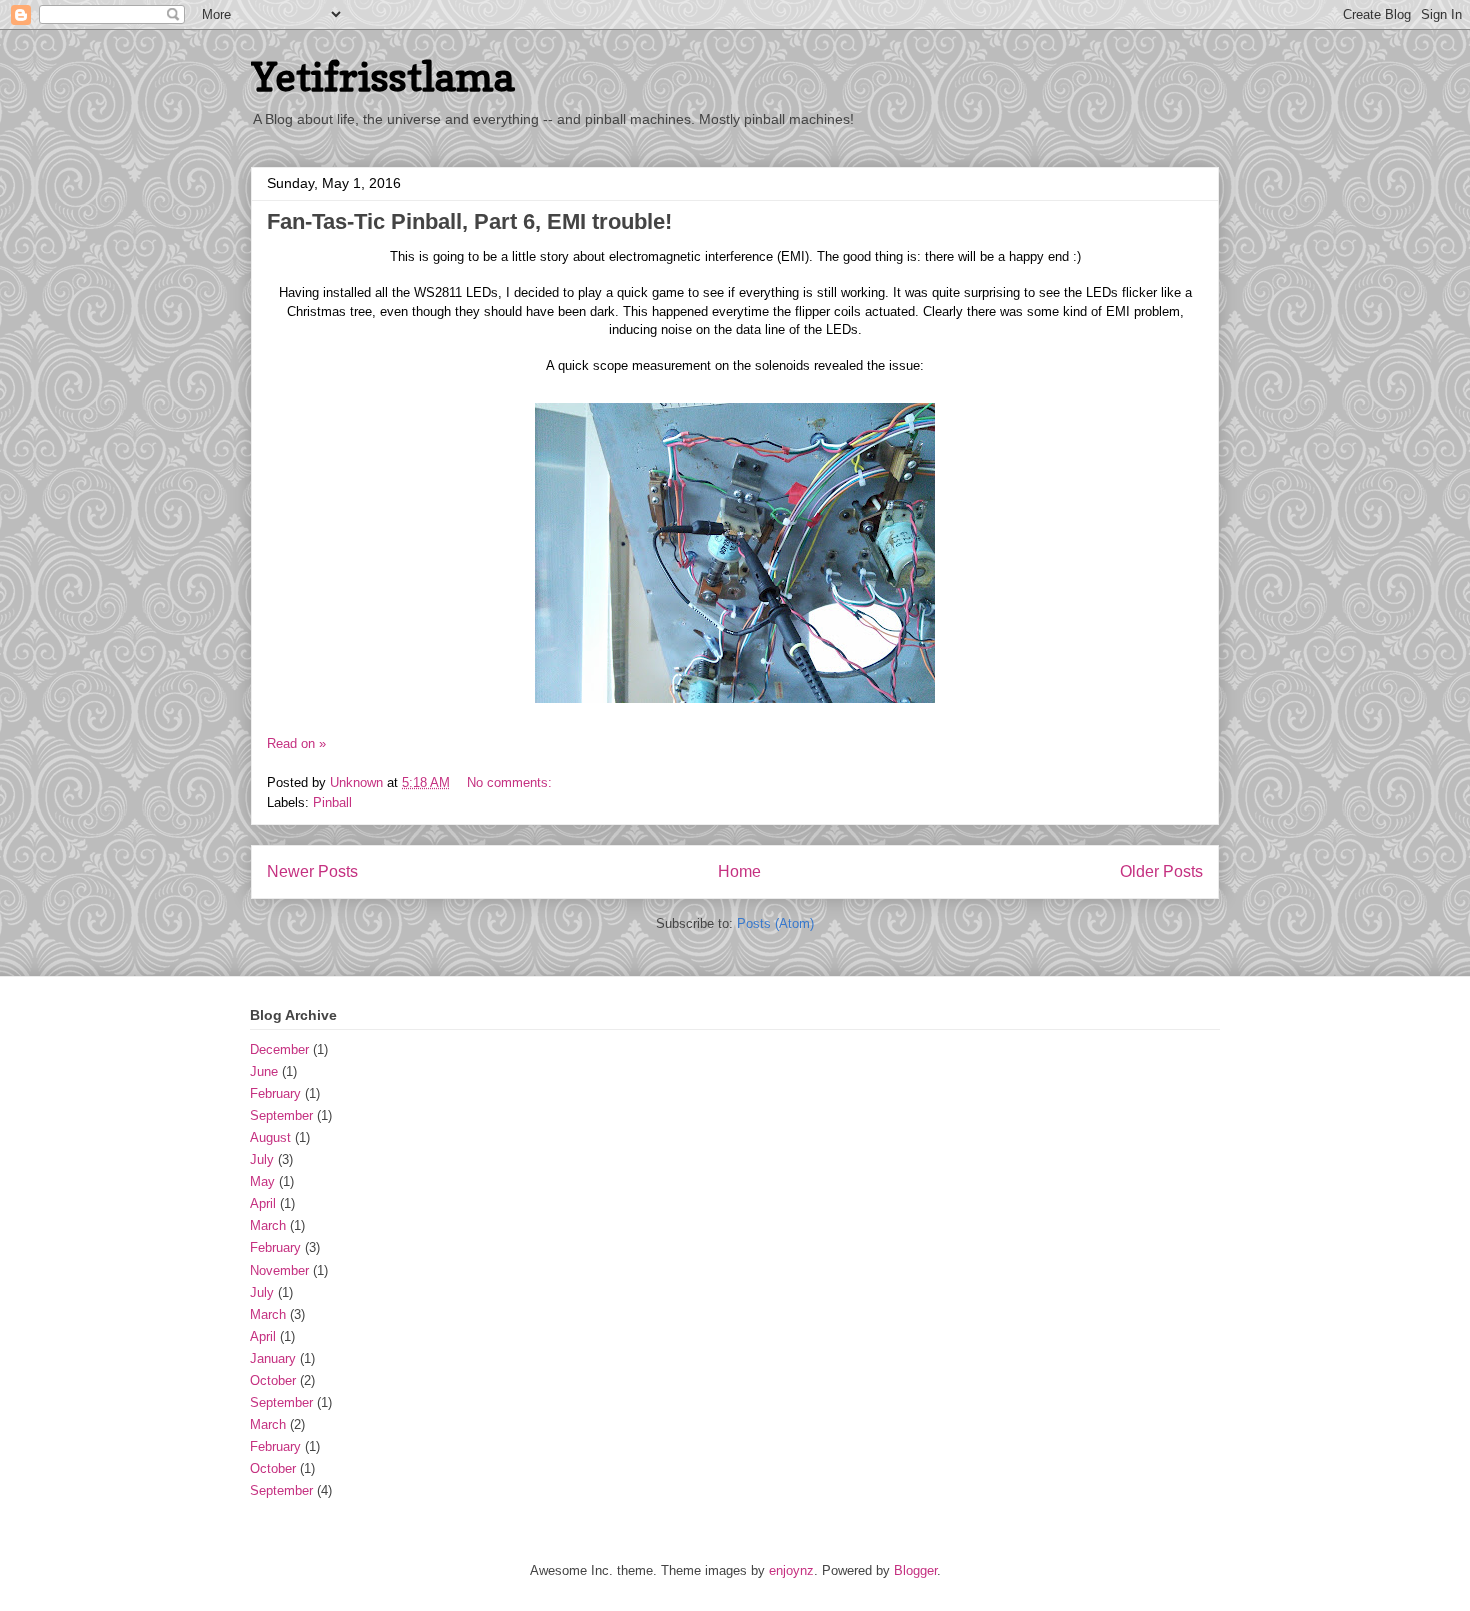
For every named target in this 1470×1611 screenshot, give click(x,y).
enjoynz (791, 1570)
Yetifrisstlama (382, 76)
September (281, 1115)
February (275, 1093)
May (262, 1181)
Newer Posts (312, 871)
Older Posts (1161, 871)
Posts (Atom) (775, 923)
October (273, 1380)
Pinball (332, 802)
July (262, 1159)
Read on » (296, 743)
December (279, 1049)
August (270, 1137)
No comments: (511, 782)
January (273, 1358)
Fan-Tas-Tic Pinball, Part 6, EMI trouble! (469, 221)
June (264, 1071)
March (268, 1225)
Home (739, 871)
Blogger (915, 1570)
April (263, 1203)
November (279, 1270)
